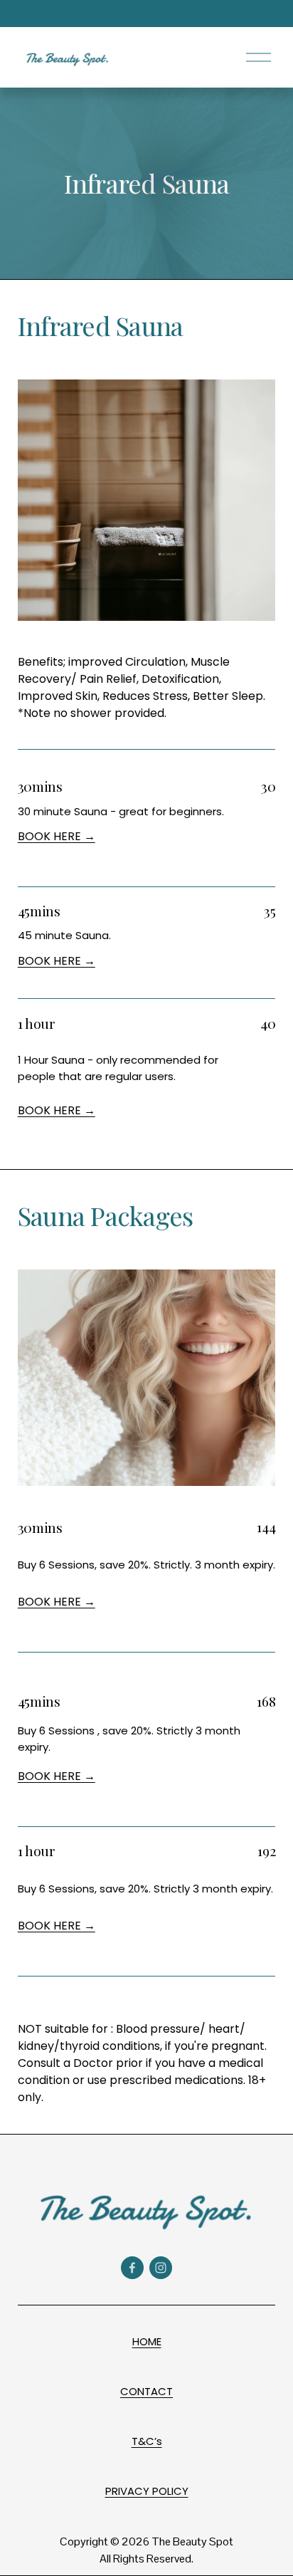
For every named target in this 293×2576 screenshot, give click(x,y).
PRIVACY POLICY (147, 2491)
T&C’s (147, 2441)
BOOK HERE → (57, 836)
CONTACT (146, 2391)
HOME (147, 2341)
